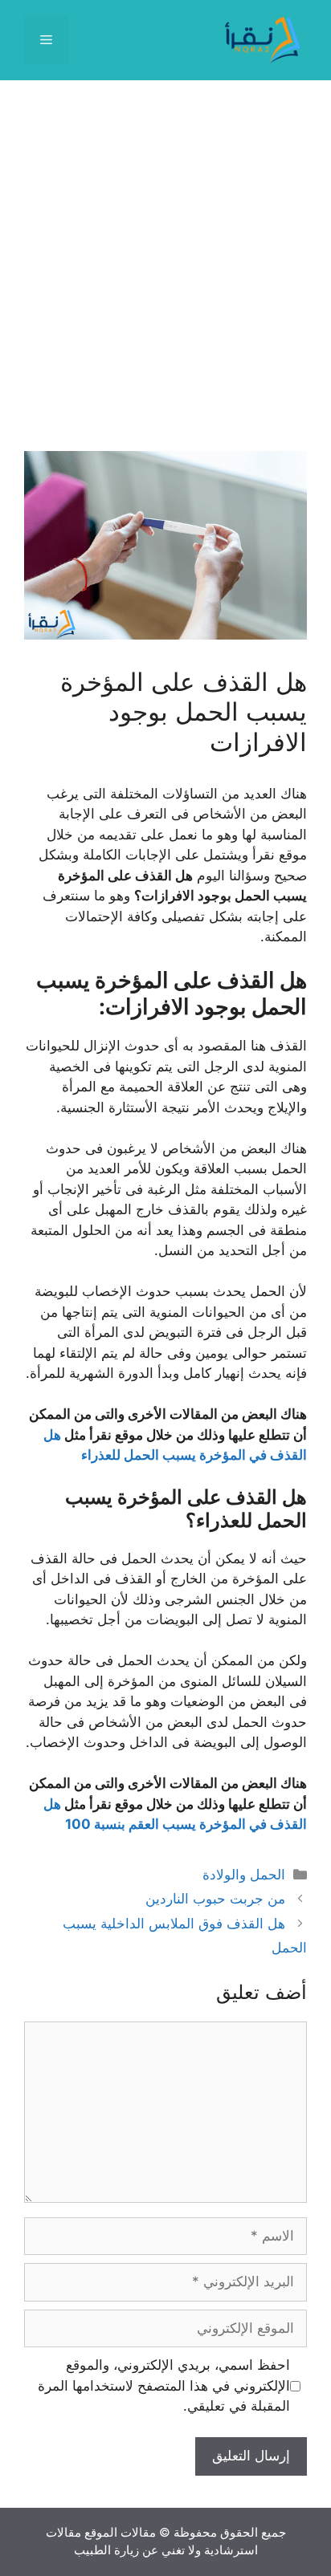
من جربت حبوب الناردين (215, 1899)
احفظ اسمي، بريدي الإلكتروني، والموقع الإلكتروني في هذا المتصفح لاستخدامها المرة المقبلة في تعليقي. (164, 2385)
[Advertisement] (165, 278)
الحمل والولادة (244, 1875)
